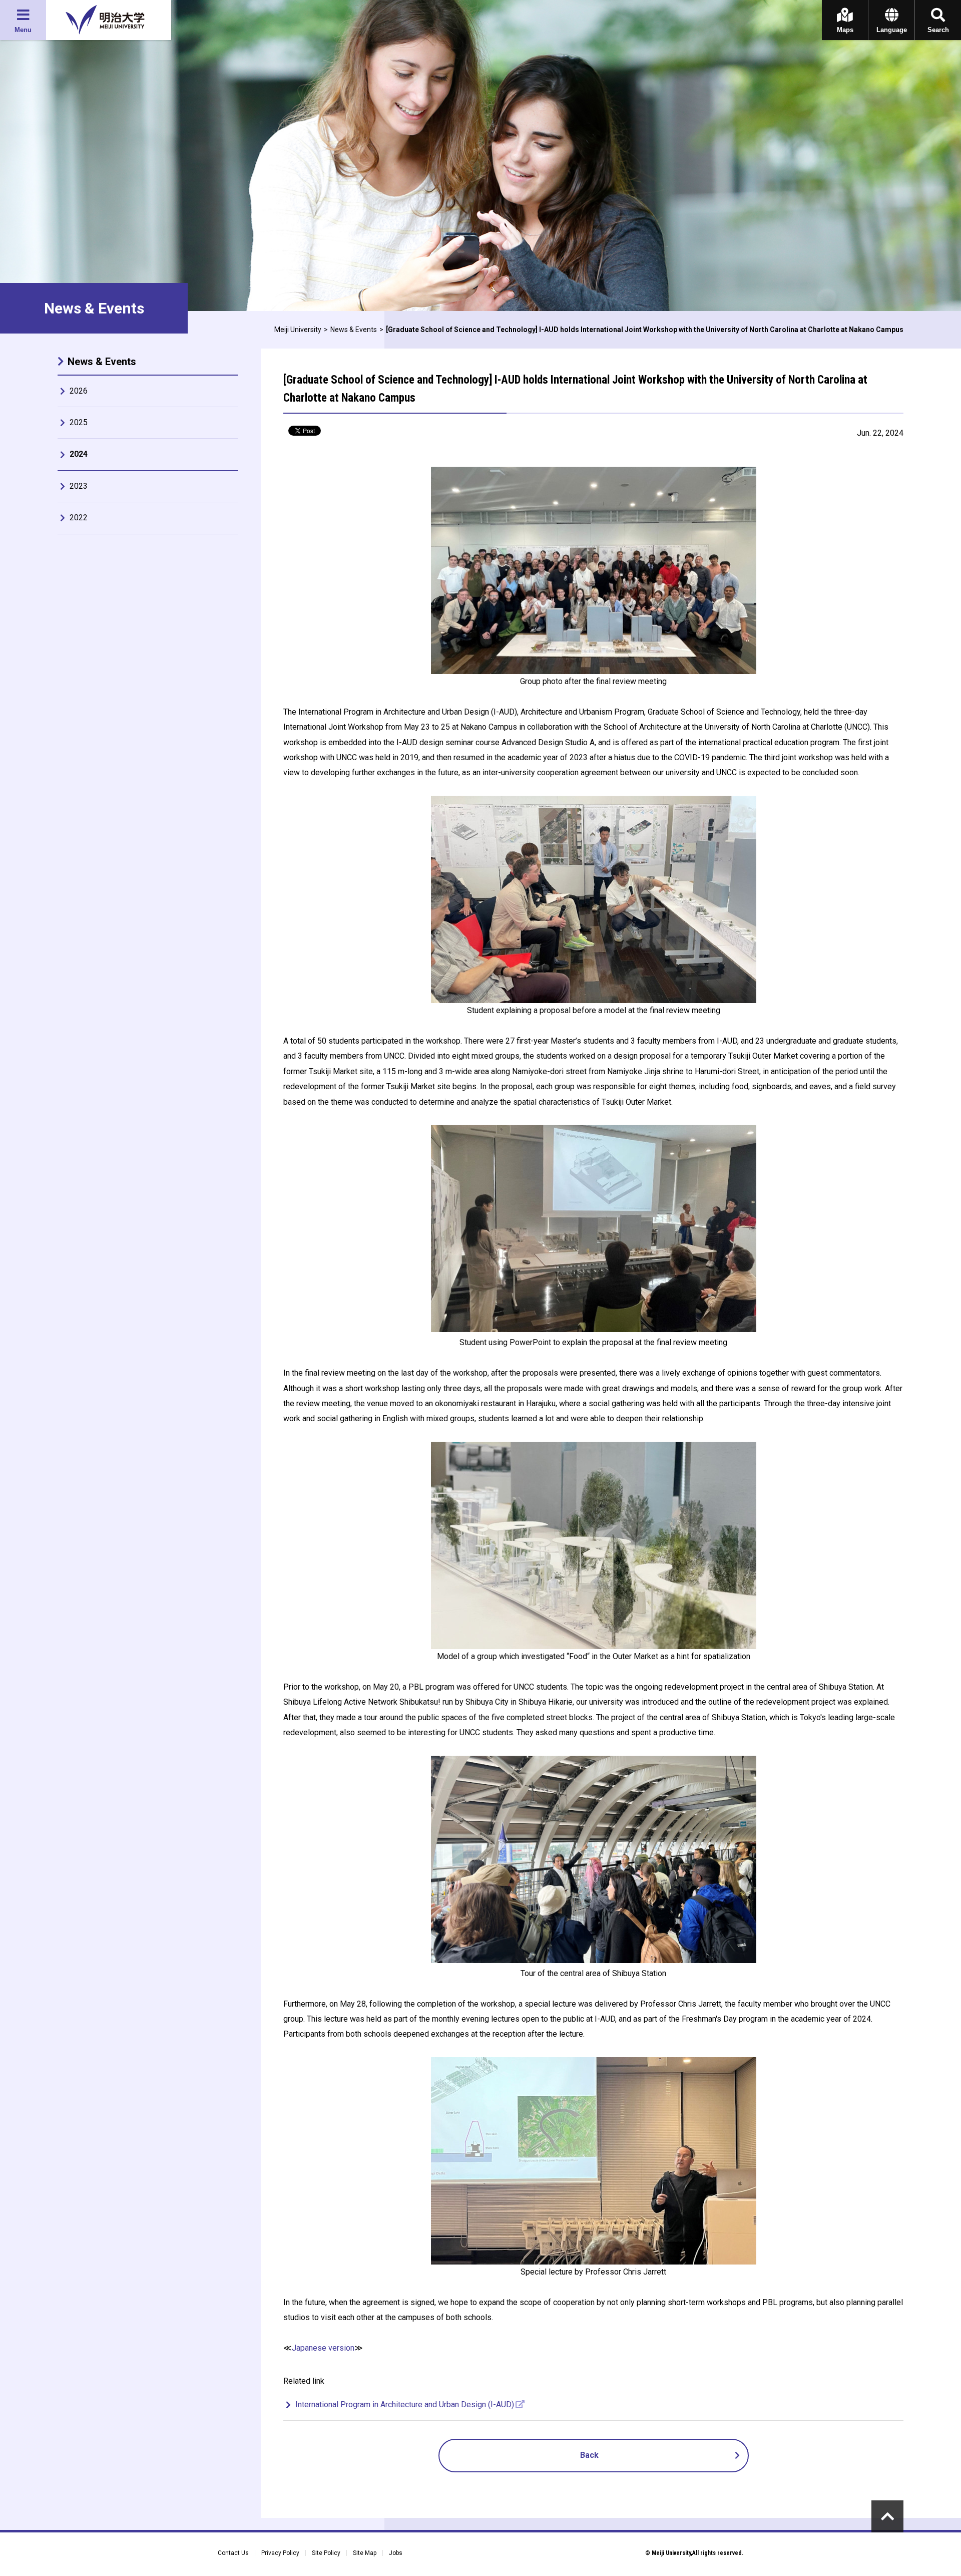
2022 (79, 518)
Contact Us (233, 2553)
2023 (79, 486)
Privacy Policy (280, 2553)
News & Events (354, 330)
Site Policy (326, 2553)
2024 (79, 454)
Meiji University (298, 330)
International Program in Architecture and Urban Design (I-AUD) (405, 2404)
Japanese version (323, 2348)
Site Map (365, 2553)
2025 (79, 422)
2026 (79, 391)
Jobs (396, 2553)
